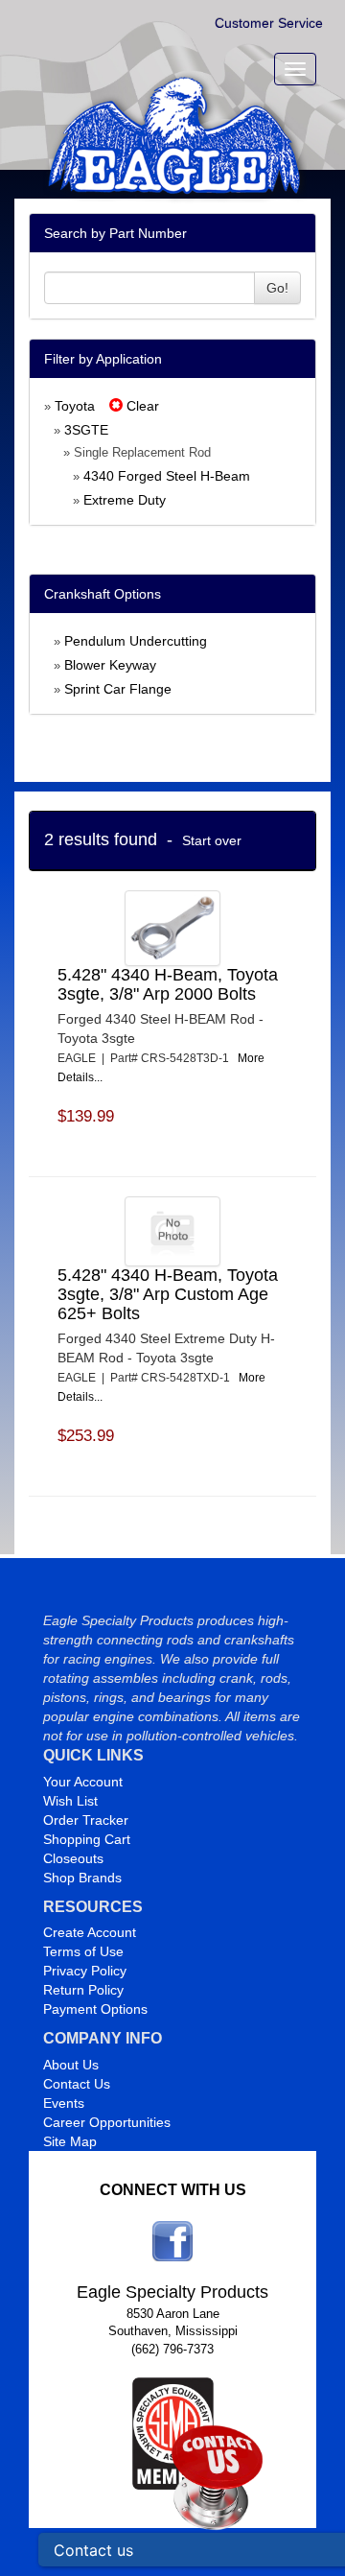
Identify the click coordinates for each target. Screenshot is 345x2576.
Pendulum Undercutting (136, 641)
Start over (212, 840)
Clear (141, 406)
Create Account (90, 1932)
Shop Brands (82, 1878)
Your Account (83, 1782)
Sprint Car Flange (118, 689)
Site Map (70, 2141)
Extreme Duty (125, 500)
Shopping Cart (87, 1839)
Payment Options (95, 2009)
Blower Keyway (110, 665)
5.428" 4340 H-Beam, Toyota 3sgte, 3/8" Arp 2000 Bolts (168, 984)
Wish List (70, 1801)
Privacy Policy (85, 1971)
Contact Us (77, 2084)
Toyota (75, 406)
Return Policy (83, 1990)
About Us (71, 2065)
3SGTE (86, 430)
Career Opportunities (107, 2122)
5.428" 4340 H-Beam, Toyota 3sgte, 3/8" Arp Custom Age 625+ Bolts (168, 1294)
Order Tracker (86, 1820)
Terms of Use (83, 1951)
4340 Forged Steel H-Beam (167, 476)
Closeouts (73, 1858)
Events (64, 2103)
